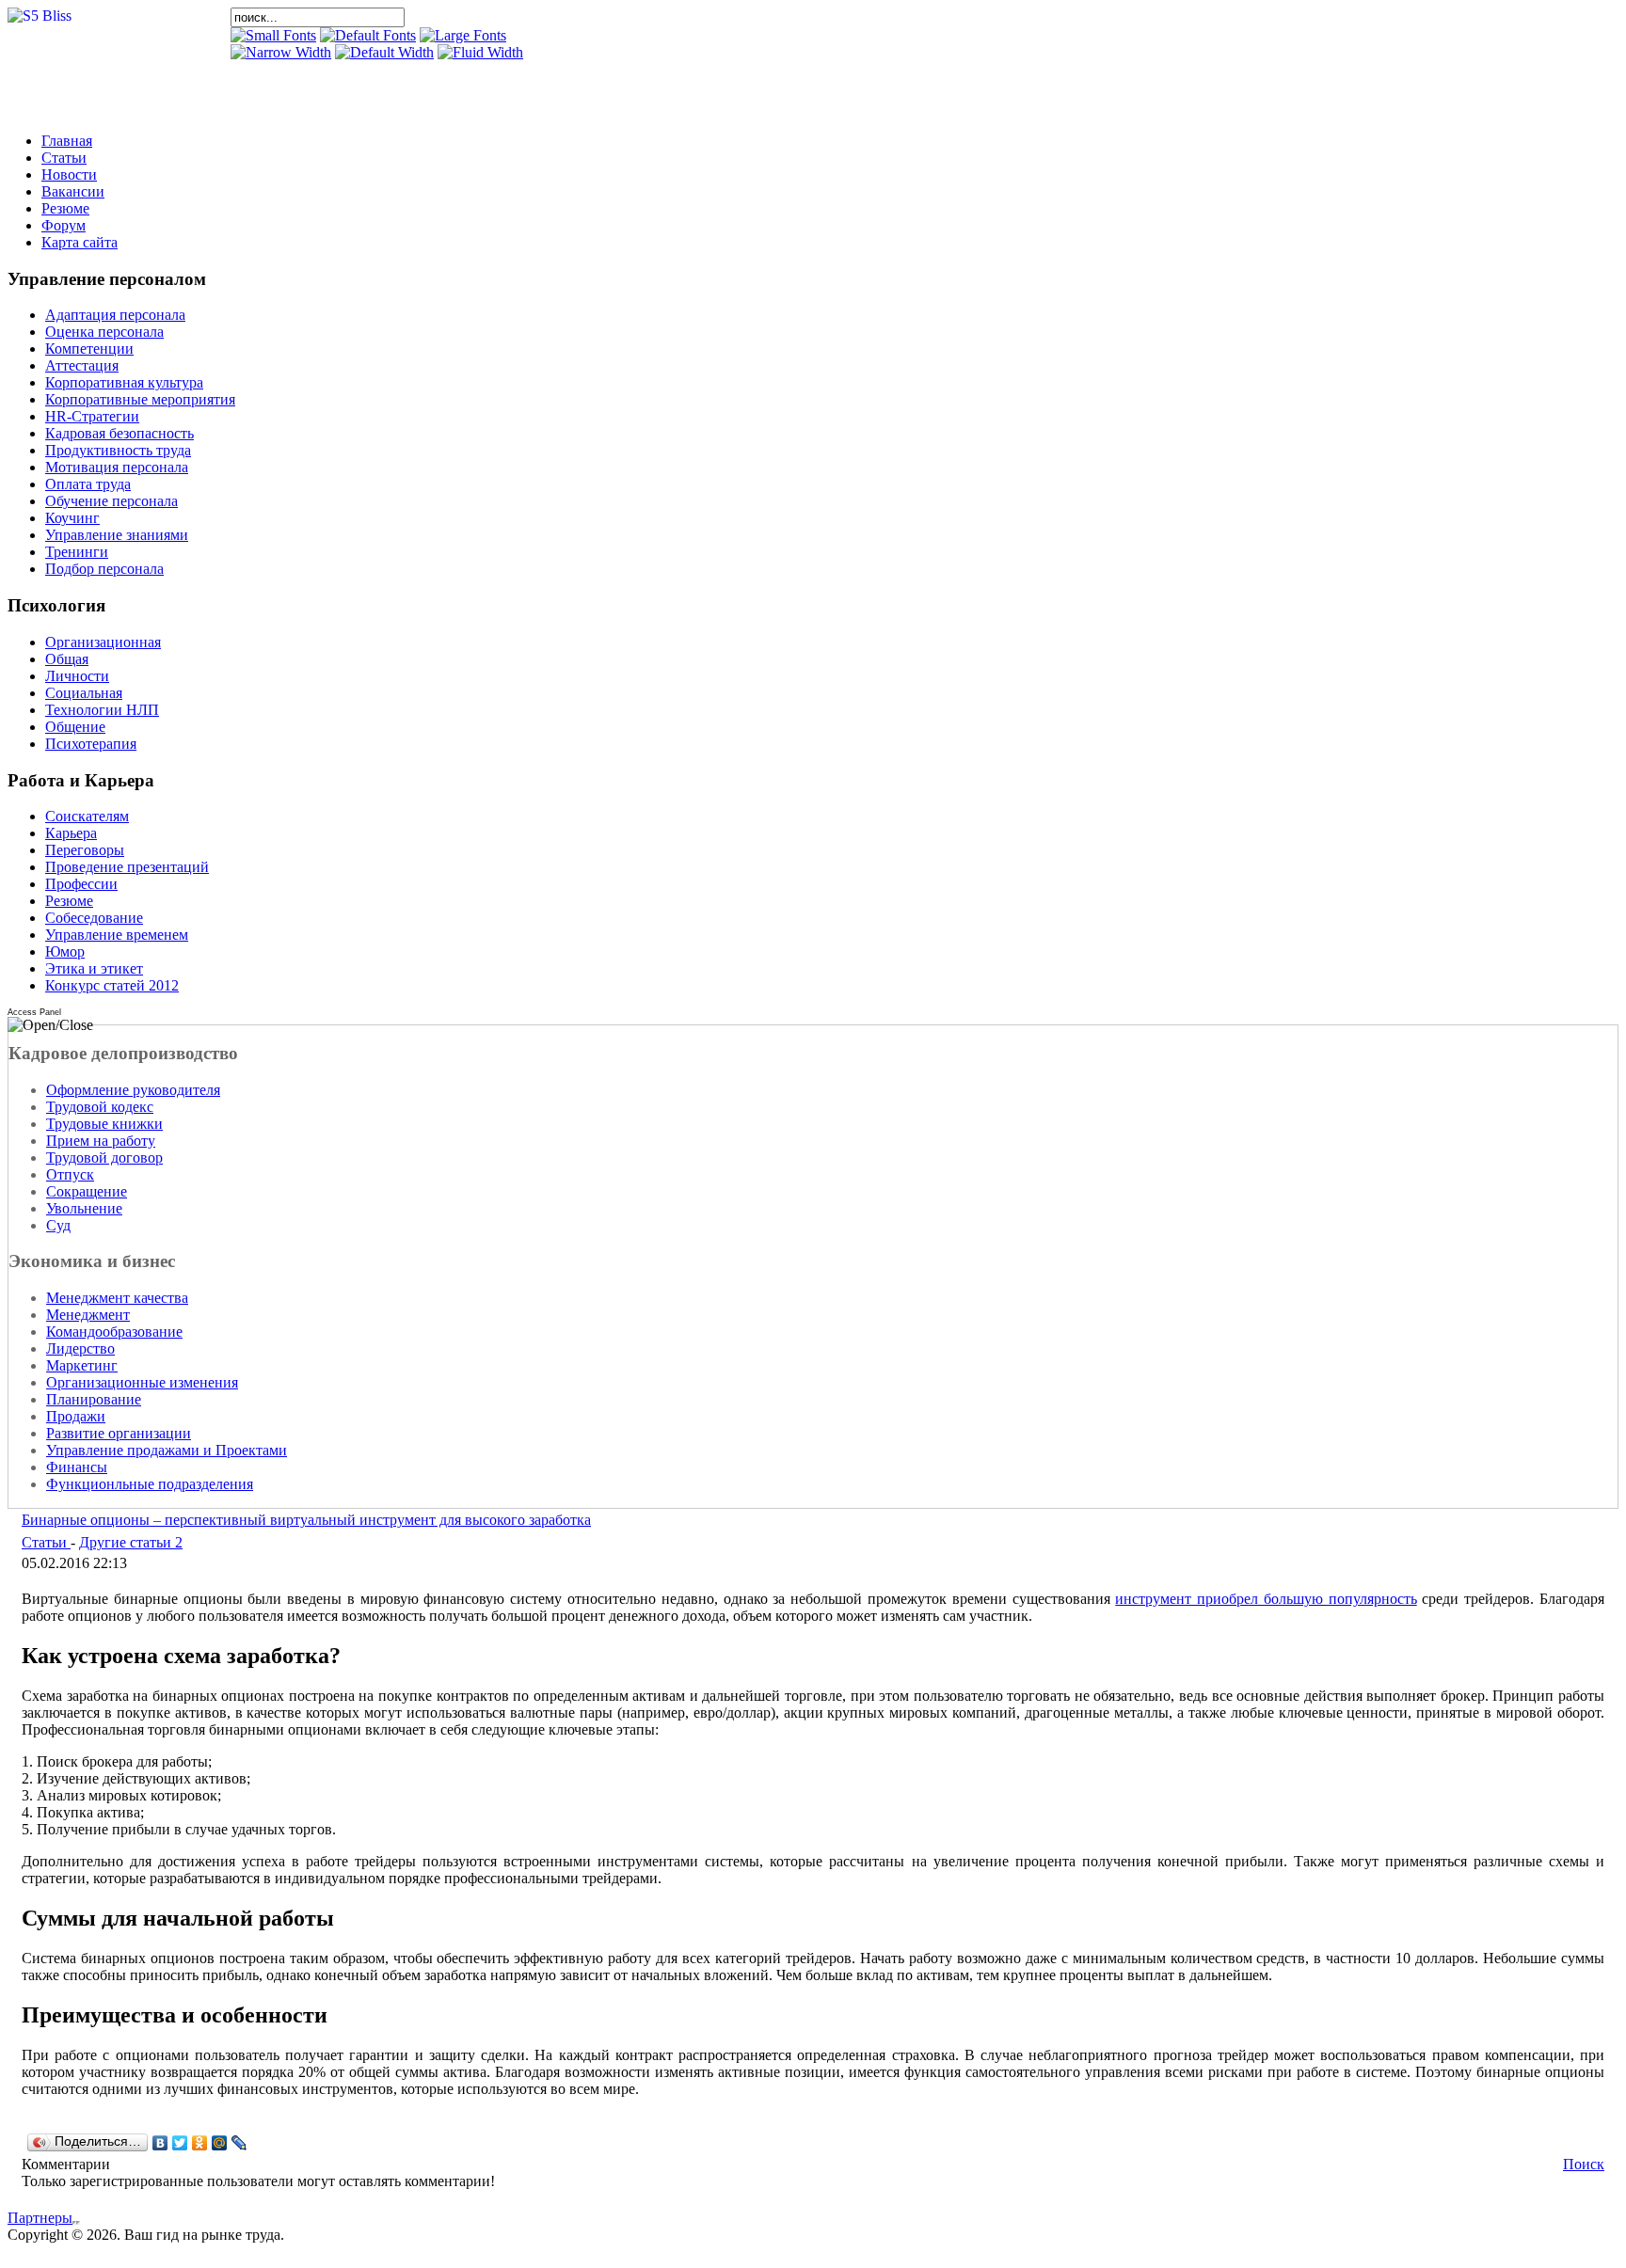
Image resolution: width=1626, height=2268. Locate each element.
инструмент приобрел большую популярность (1266, 1599)
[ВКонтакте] (160, 2143)
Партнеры (40, 2218)
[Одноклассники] (200, 2143)
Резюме (65, 208)
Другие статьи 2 (131, 1542)
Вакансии (73, 191)
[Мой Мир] (220, 2143)
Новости (69, 174)
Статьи (64, 158)
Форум (64, 225)
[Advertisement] (451, 89)
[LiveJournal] (239, 2143)
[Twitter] (180, 2143)
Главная (67, 141)
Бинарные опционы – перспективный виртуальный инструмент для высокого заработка (306, 1520)
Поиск (1584, 2164)
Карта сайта (80, 242)
